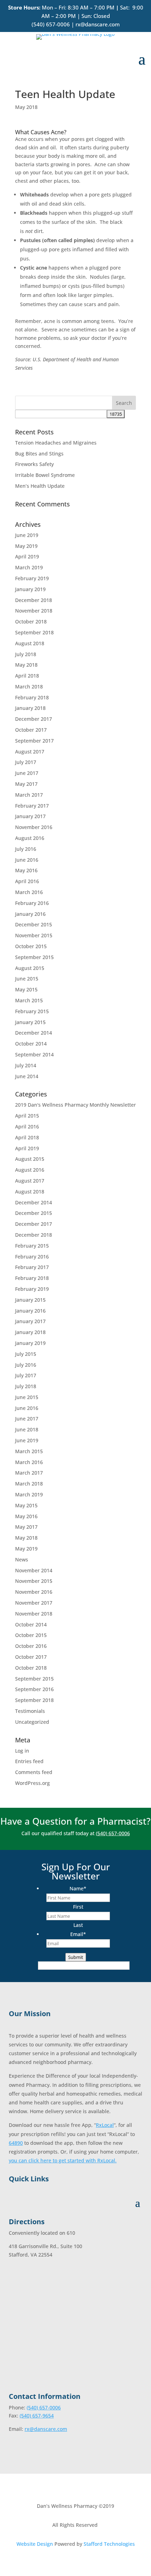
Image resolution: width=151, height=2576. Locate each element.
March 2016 (29, 892)
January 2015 (30, 1022)
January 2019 (30, 589)
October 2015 (31, 946)
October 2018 (31, 622)
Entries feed (29, 1761)
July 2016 (26, 849)
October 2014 (31, 1044)
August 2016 (30, 838)
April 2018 (27, 676)
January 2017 (30, 816)
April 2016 (27, 881)
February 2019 (32, 578)
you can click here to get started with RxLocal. (63, 2160)
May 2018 (26, 107)
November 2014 (34, 1570)
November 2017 (34, 1603)
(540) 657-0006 (51, 24)
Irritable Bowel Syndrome (45, 475)
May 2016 (26, 870)
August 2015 (30, 968)
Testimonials (30, 1711)
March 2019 (29, 567)
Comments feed (34, 1772)
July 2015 (26, 1354)
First (78, 1907)
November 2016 (34, 827)
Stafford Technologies (109, 2544)
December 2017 (34, 719)
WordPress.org (32, 1783)
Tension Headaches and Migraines (56, 443)
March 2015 (29, 1000)
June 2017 (27, 773)
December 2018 (34, 600)
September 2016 (34, 1689)
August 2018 (30, 643)
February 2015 (32, 1011)
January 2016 (30, 914)
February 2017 (32, 806)
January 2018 (30, 708)
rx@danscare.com (98, 24)
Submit (76, 1957)
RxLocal (105, 2125)
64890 (16, 2143)
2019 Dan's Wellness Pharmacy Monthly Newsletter (75, 1105)
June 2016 (27, 860)
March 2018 (29, 687)
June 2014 (27, 1076)
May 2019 (26, 546)
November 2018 (34, 611)
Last (78, 1925)
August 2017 (30, 752)
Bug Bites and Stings (39, 454)
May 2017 (26, 784)
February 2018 (32, 697)
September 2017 (34, 741)
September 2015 (34, 957)
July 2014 (26, 1065)
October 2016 (31, 1646)
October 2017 (31, 730)
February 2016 (32, 903)
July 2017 (26, 762)
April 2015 (27, 1116)
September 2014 (34, 1054)
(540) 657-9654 (37, 2416)
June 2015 (27, 979)
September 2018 (34, 632)
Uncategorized (32, 1722)
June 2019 (27, 535)
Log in (22, 1751)
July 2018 (26, 654)
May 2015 (26, 989)
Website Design (35, 2544)
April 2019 (27, 556)
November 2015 (34, 935)
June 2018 (27, 1429)
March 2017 (29, 795)
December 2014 (34, 1033)
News (22, 1559)
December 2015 (34, 924)
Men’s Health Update (40, 486)
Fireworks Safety (34, 464)
